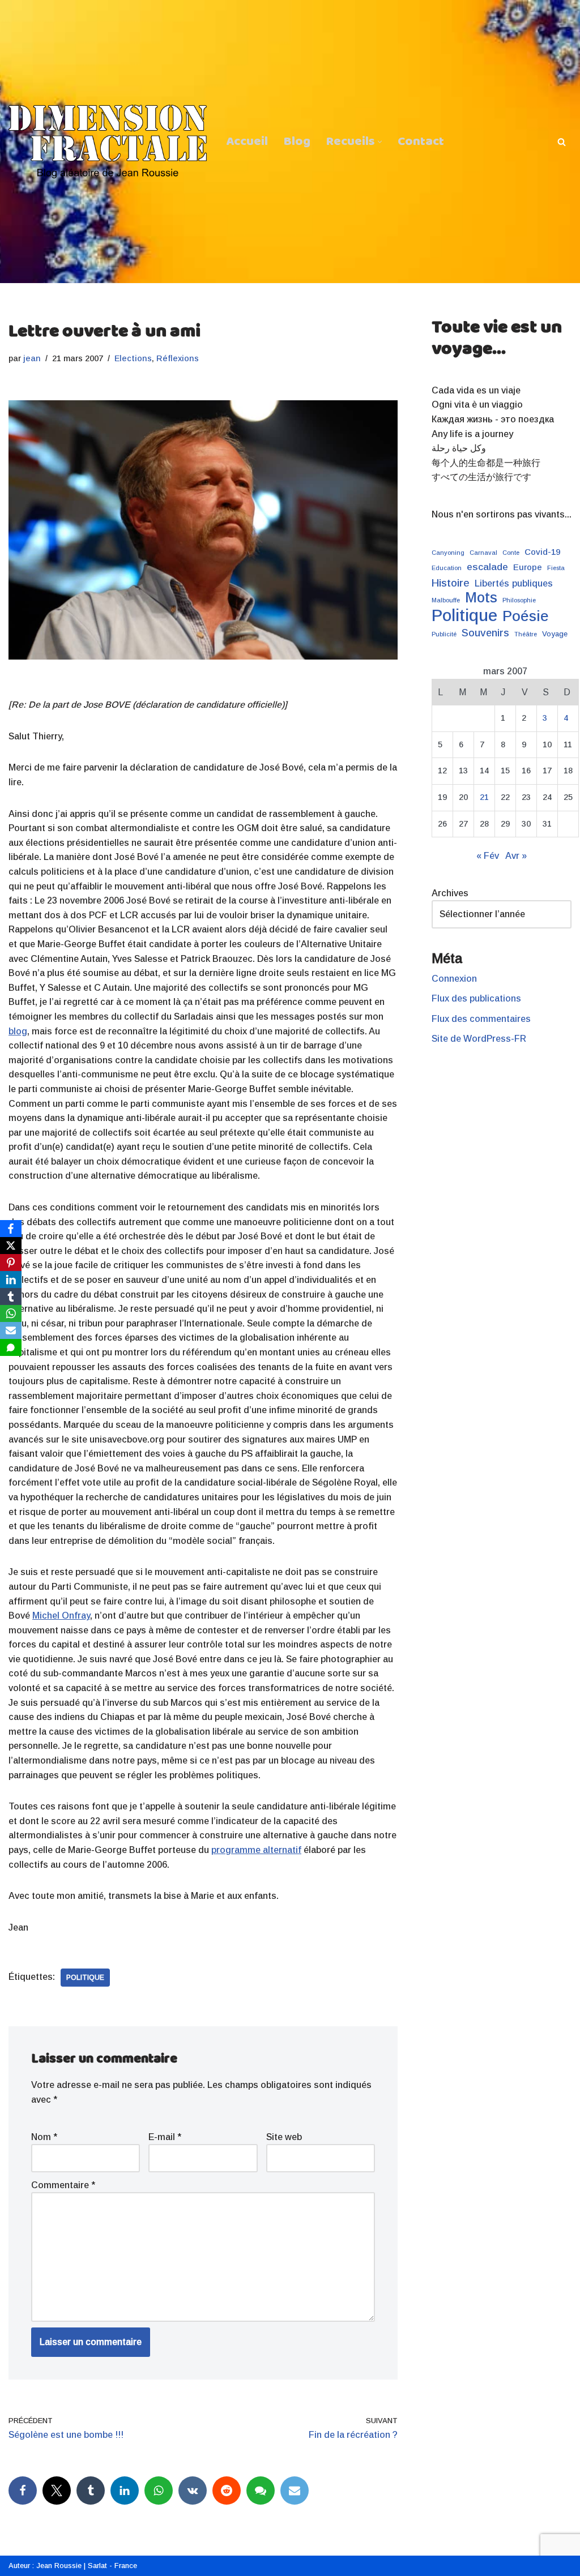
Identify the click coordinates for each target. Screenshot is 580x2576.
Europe (528, 567)
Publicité (444, 634)
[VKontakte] (193, 2491)
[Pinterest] (11, 1263)
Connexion (454, 979)
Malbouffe (446, 600)
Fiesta (556, 568)
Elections (133, 358)
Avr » (516, 856)
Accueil (247, 142)
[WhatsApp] (159, 2491)
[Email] (295, 2491)
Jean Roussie (59, 2566)
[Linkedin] (125, 2491)
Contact (421, 142)
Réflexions (178, 358)
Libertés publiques (514, 583)
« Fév (488, 856)
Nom (44, 2137)
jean (32, 358)
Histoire (451, 583)
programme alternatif (256, 1850)
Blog (297, 142)
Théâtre (526, 634)
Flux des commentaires (481, 1019)
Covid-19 (542, 552)
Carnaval (483, 553)
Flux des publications (476, 998)
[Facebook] (23, 2491)
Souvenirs (485, 633)
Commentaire (63, 2185)
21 (484, 797)
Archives (450, 893)
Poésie (526, 617)
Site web (284, 2137)
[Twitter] (57, 2491)
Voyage (555, 634)
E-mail (165, 2137)
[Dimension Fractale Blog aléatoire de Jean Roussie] (108, 142)
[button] (380, 142)
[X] (11, 1246)
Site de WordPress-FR (479, 1039)
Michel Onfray (61, 1616)
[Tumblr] (91, 2491)
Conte (511, 553)
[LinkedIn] (11, 1280)
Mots (481, 598)
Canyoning (448, 553)
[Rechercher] (562, 142)
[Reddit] (227, 2491)
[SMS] (261, 2491)
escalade (487, 567)
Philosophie (519, 600)
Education (447, 568)
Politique (85, 1978)
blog (18, 1031)
